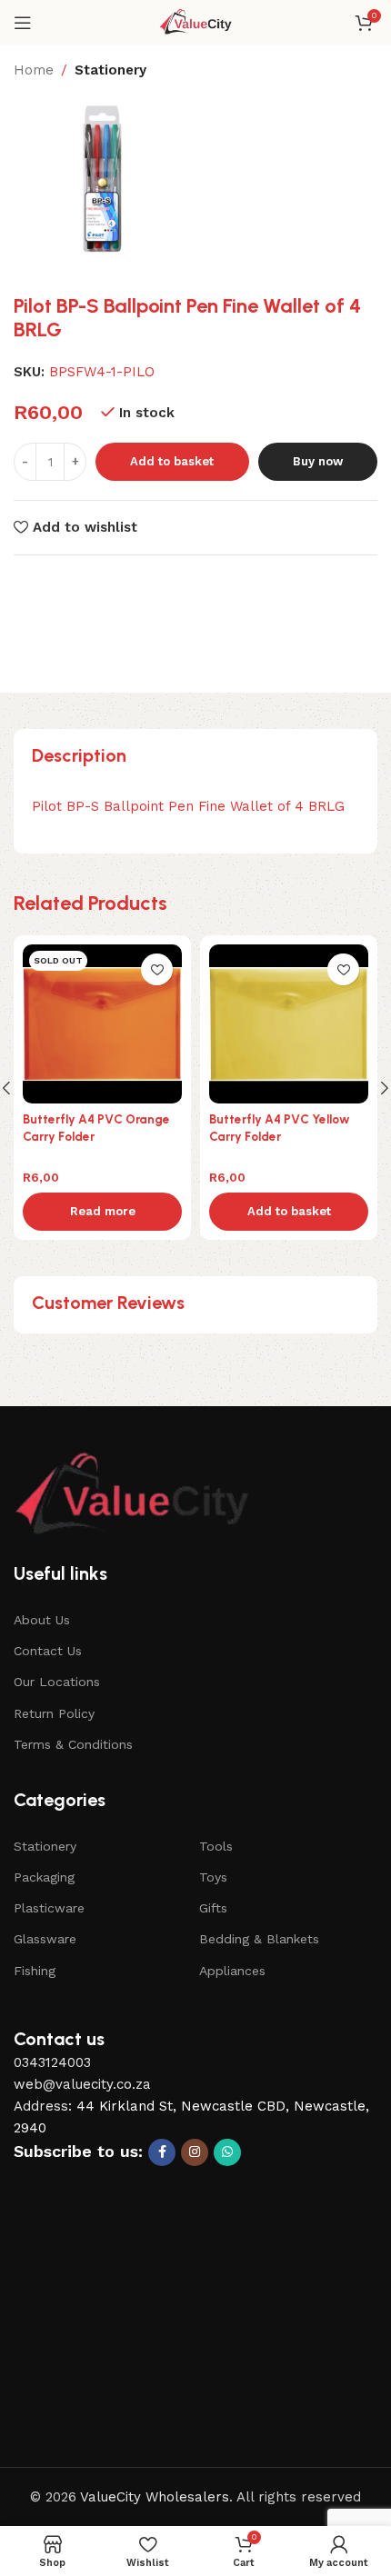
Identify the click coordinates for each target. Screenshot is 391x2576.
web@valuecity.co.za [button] (82, 2084)
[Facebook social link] (162, 2152)
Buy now (318, 461)
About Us (42, 1620)
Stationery (110, 70)
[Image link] (132, 1496)
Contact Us (48, 1651)
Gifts (213, 1908)
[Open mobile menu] (23, 23)
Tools (216, 1846)
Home (34, 70)
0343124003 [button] (52, 2062)
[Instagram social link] (195, 2152)
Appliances (232, 1971)
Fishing (35, 1971)
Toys (213, 1877)
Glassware (45, 1939)
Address (41, 2106)
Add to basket (172, 461)
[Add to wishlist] (157, 969)
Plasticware (49, 1908)
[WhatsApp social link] (227, 2152)
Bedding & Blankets (259, 1939)
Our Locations (57, 1682)
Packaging (44, 1877)
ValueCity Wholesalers (155, 2497)
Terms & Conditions (73, 1744)
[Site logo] (196, 22)
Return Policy (54, 1713)
